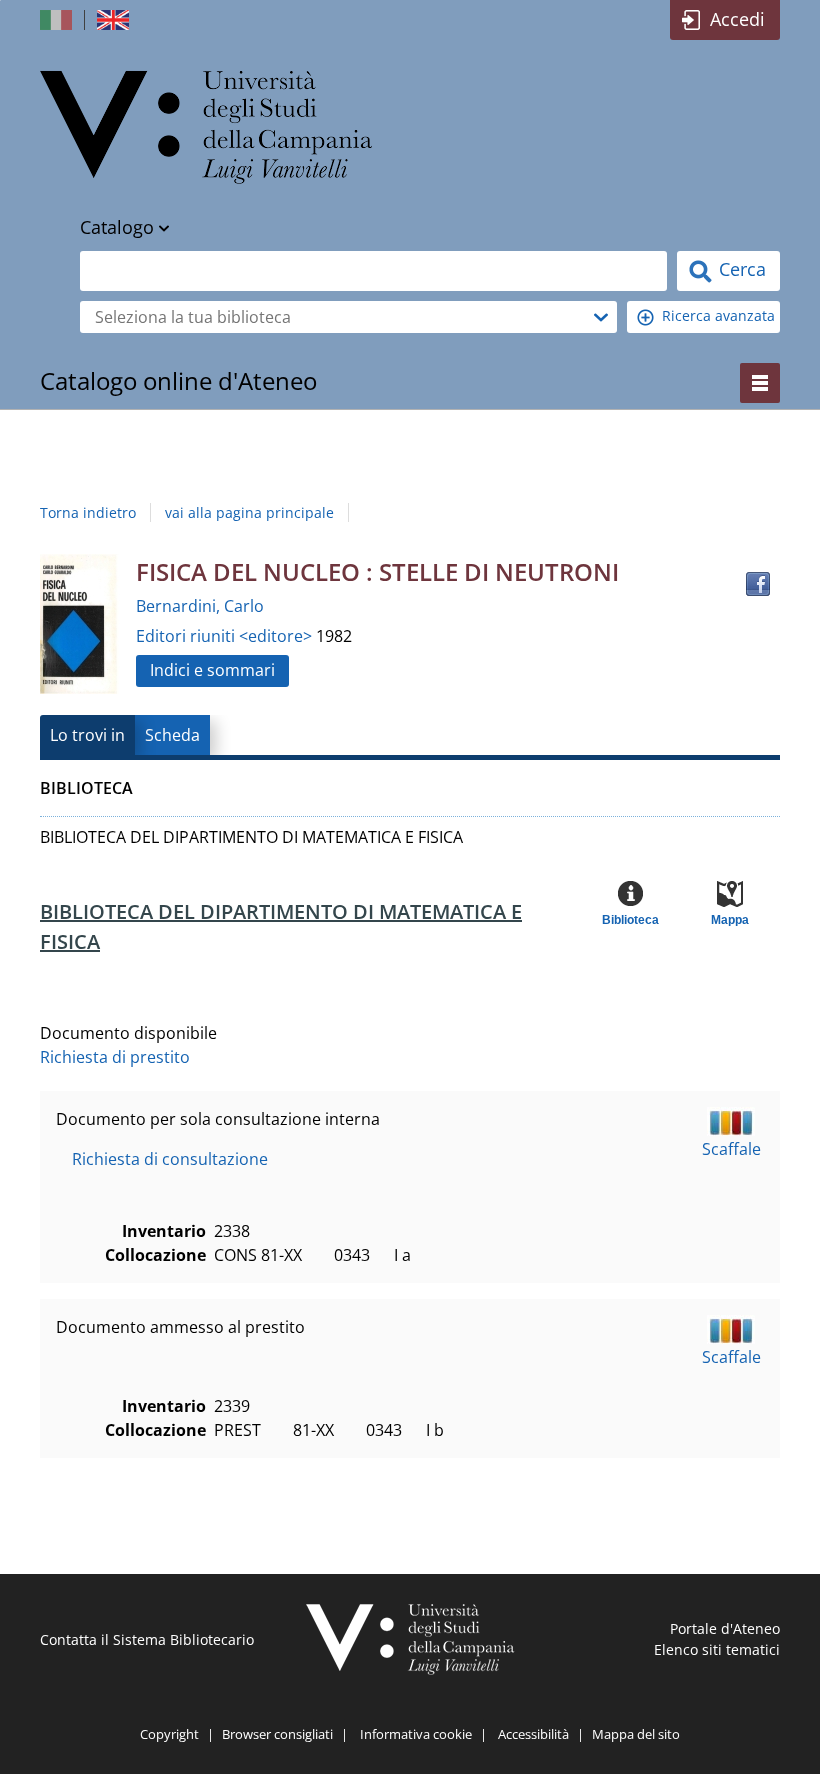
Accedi (737, 19)
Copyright (169, 1734)
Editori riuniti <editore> (226, 636)
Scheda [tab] (172, 735)
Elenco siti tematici (717, 1649)
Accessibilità (533, 1734)
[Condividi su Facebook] (758, 584)
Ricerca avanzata (718, 315)
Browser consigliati (277, 1734)
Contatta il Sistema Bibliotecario (147, 1639)
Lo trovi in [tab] (87, 735)
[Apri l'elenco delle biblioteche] (601, 317)
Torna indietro (88, 512)
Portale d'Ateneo (725, 1628)
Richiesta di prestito (115, 1057)
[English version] (115, 20)
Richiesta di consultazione (170, 1159)
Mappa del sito (636, 1734)
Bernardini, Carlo (200, 606)
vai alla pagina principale (249, 512)
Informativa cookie (416, 1734)
